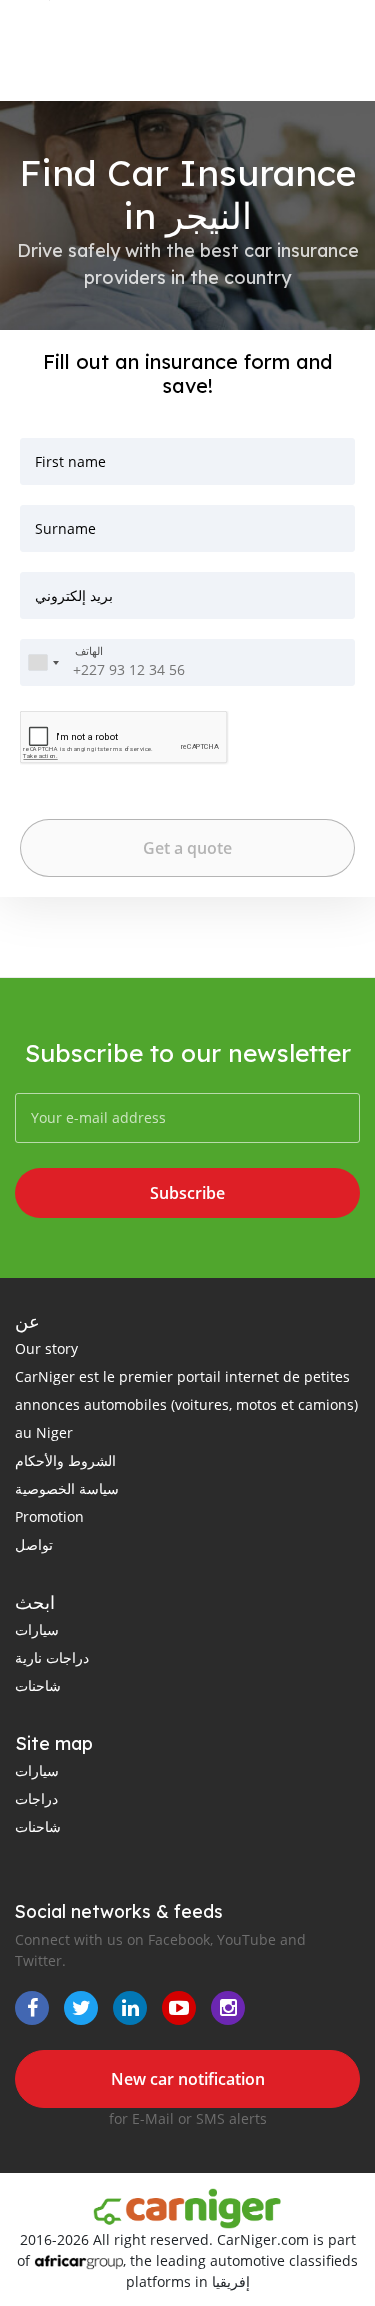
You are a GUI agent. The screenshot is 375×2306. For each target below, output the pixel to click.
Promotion (49, 1516)
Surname (65, 528)
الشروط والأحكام (65, 1460)
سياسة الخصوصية (67, 1488)
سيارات (37, 1629)
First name (70, 461)
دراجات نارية (52, 1657)
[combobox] (43, 662)
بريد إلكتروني (74, 595)
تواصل (34, 1544)
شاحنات (38, 1685)
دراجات (36, 1798)
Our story (46, 1348)
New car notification (188, 2079)
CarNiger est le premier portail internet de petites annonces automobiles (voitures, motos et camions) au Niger (186, 1404)
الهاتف (89, 652)
